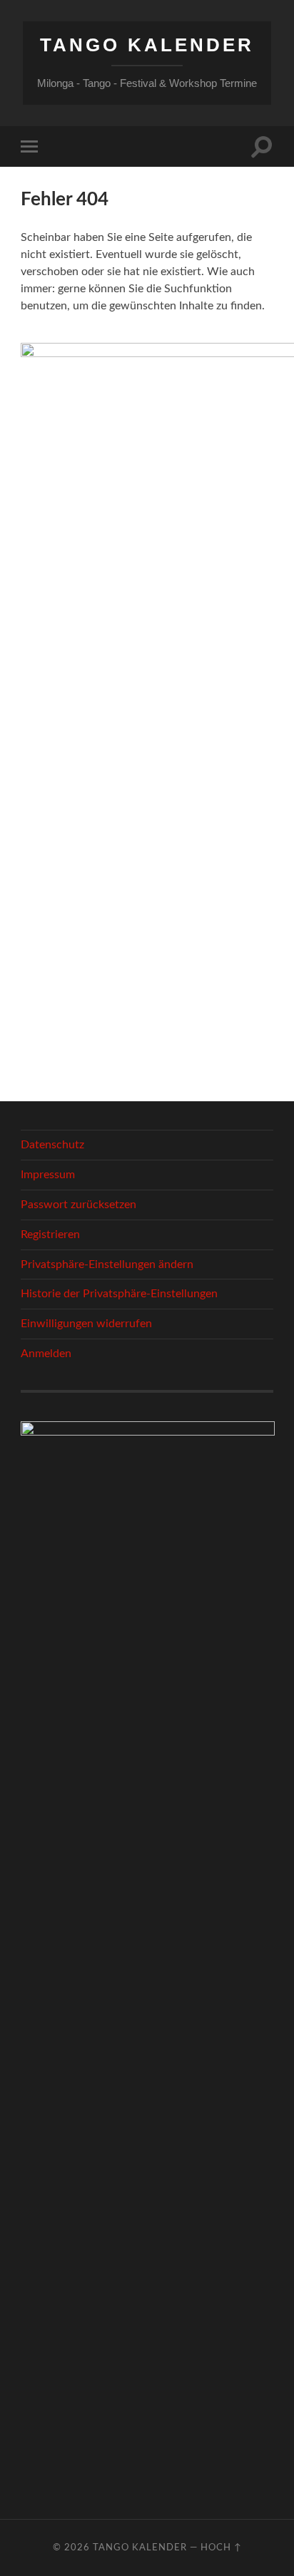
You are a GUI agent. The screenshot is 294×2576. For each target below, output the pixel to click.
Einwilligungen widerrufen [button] (86, 1324)
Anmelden (46, 1354)
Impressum (48, 1175)
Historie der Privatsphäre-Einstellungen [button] (119, 1294)
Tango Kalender (147, 45)
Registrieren (50, 1235)
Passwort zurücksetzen (78, 1205)
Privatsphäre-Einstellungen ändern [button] (107, 1264)
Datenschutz (52, 1145)
